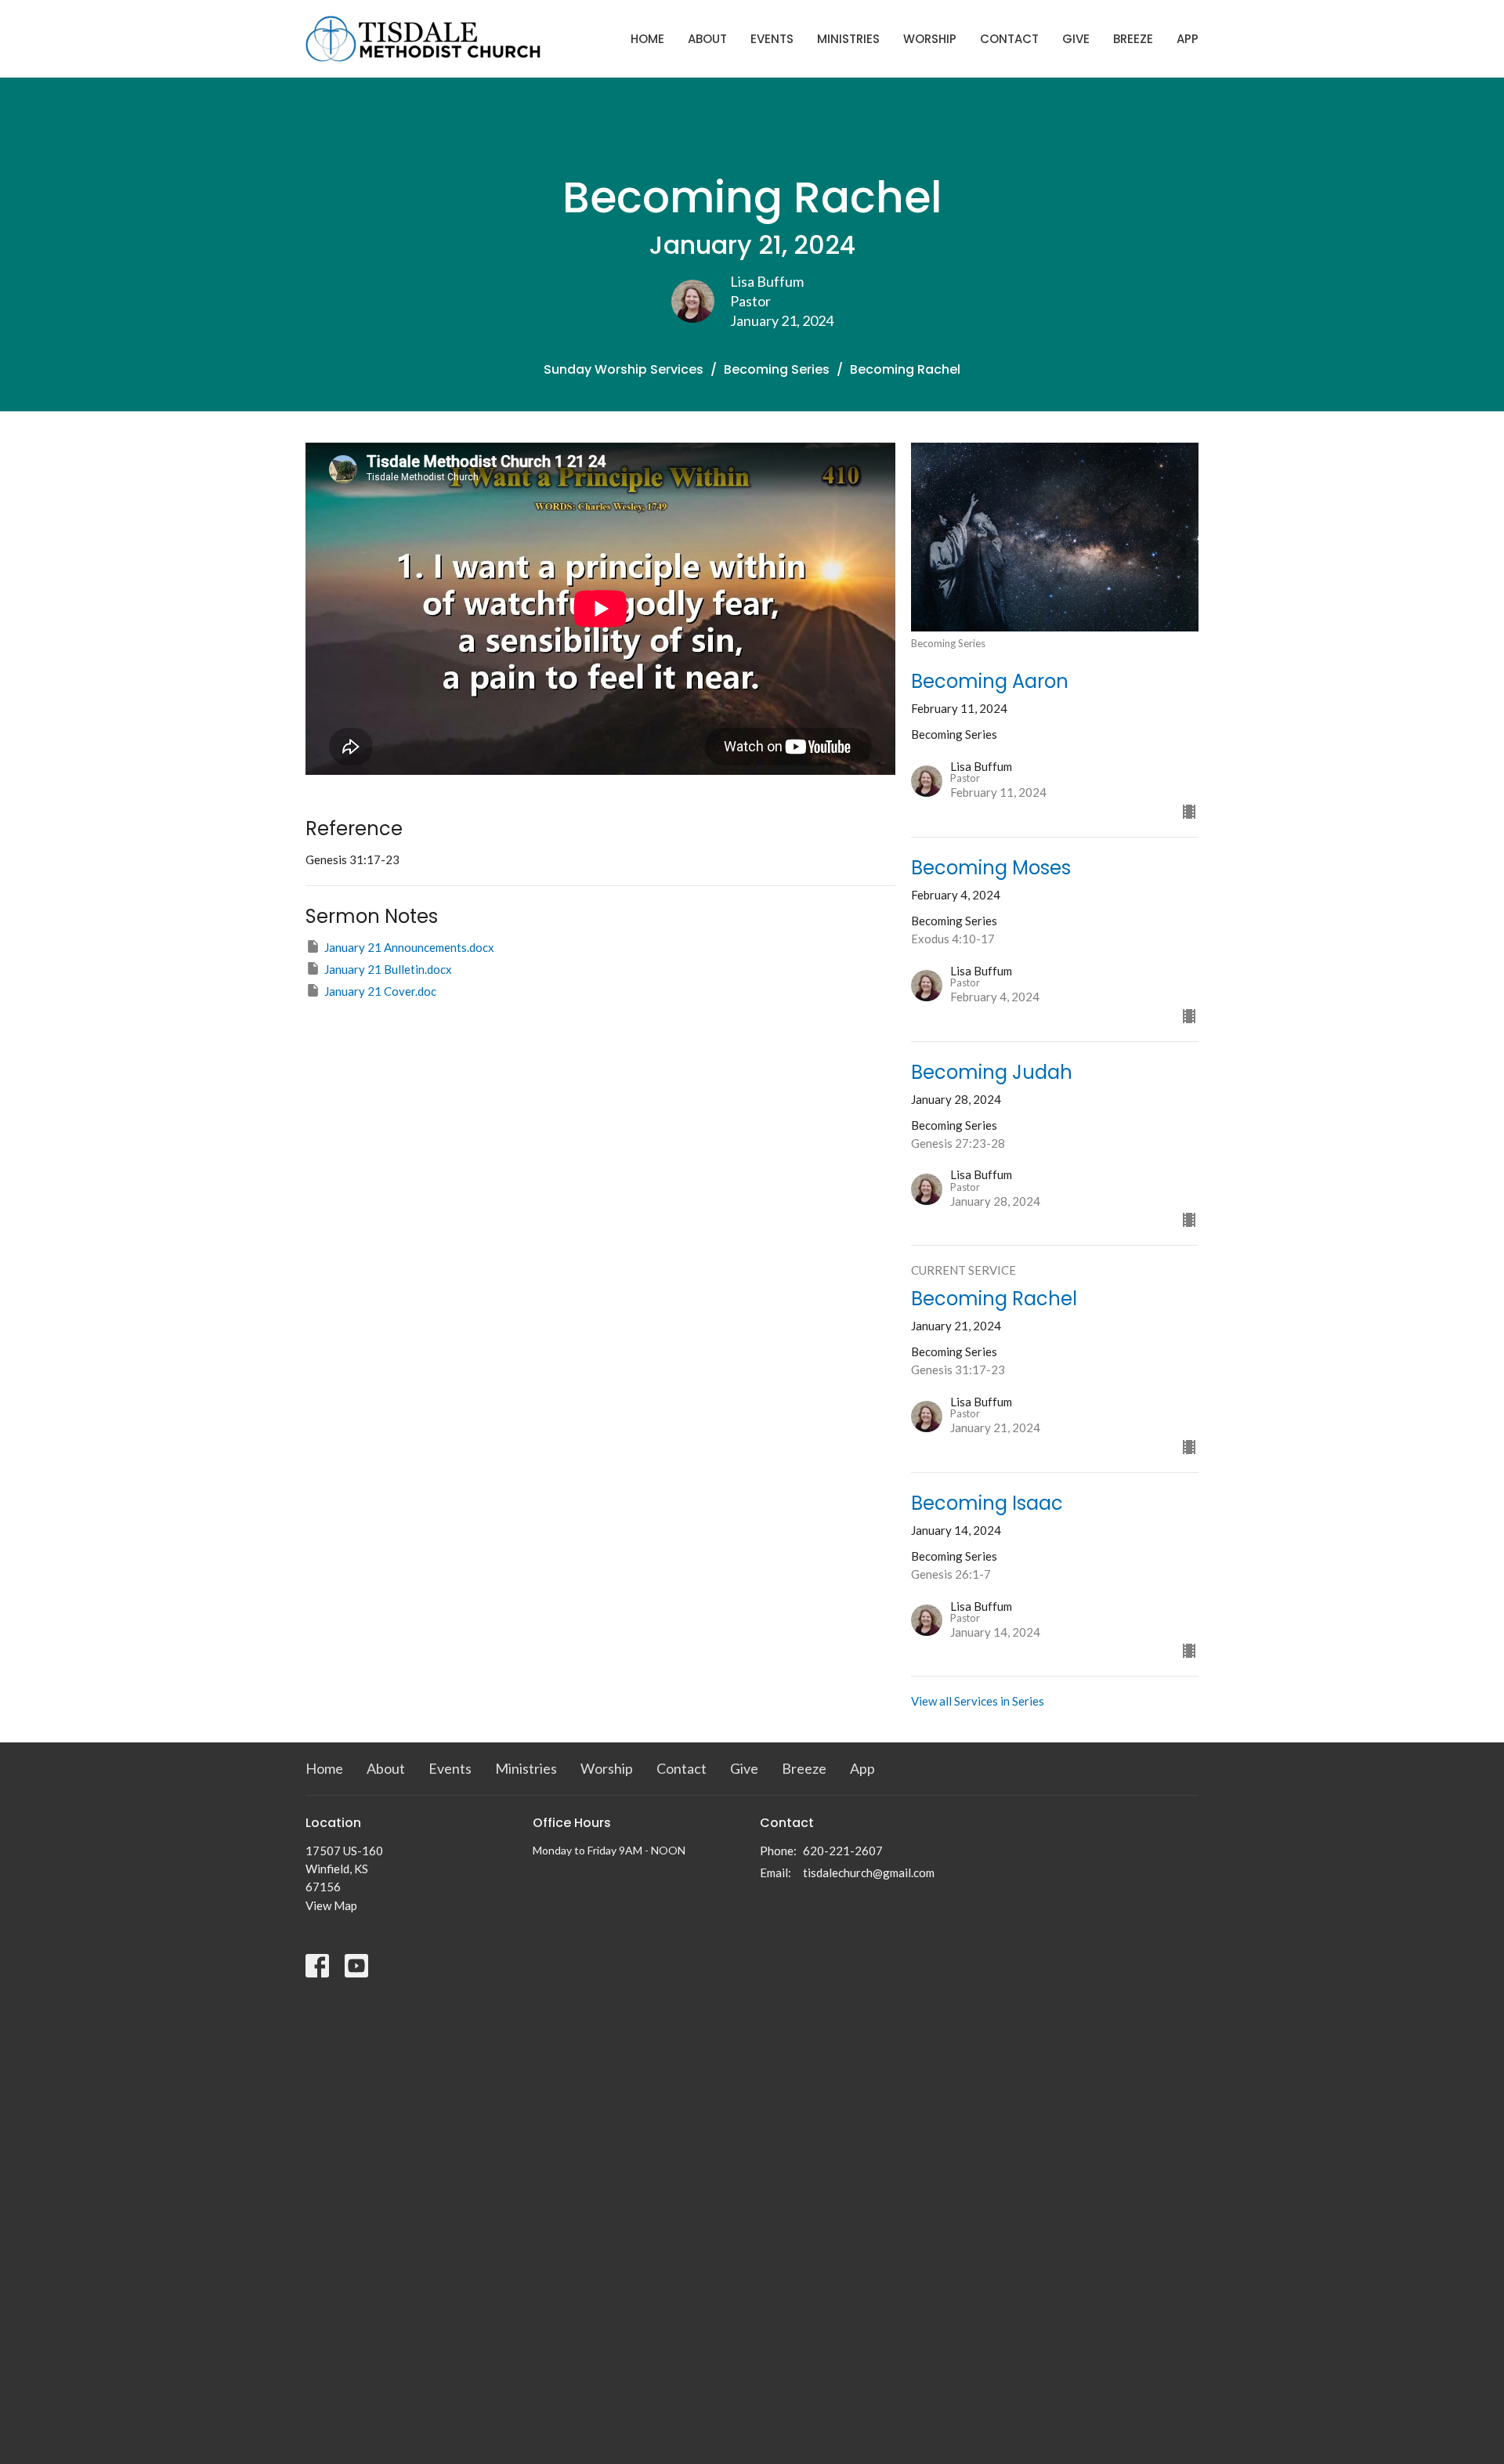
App (1188, 39)
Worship (930, 39)
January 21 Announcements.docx (409, 947)
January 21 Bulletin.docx (388, 969)
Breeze (1133, 39)
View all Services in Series (978, 1701)
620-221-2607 (843, 1851)
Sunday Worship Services (624, 369)
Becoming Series (777, 369)
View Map (331, 1905)
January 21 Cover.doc (380, 991)
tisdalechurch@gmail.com (869, 1872)
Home (647, 39)
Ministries (848, 39)
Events (772, 39)
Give (1076, 39)
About (707, 39)
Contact (1009, 39)
